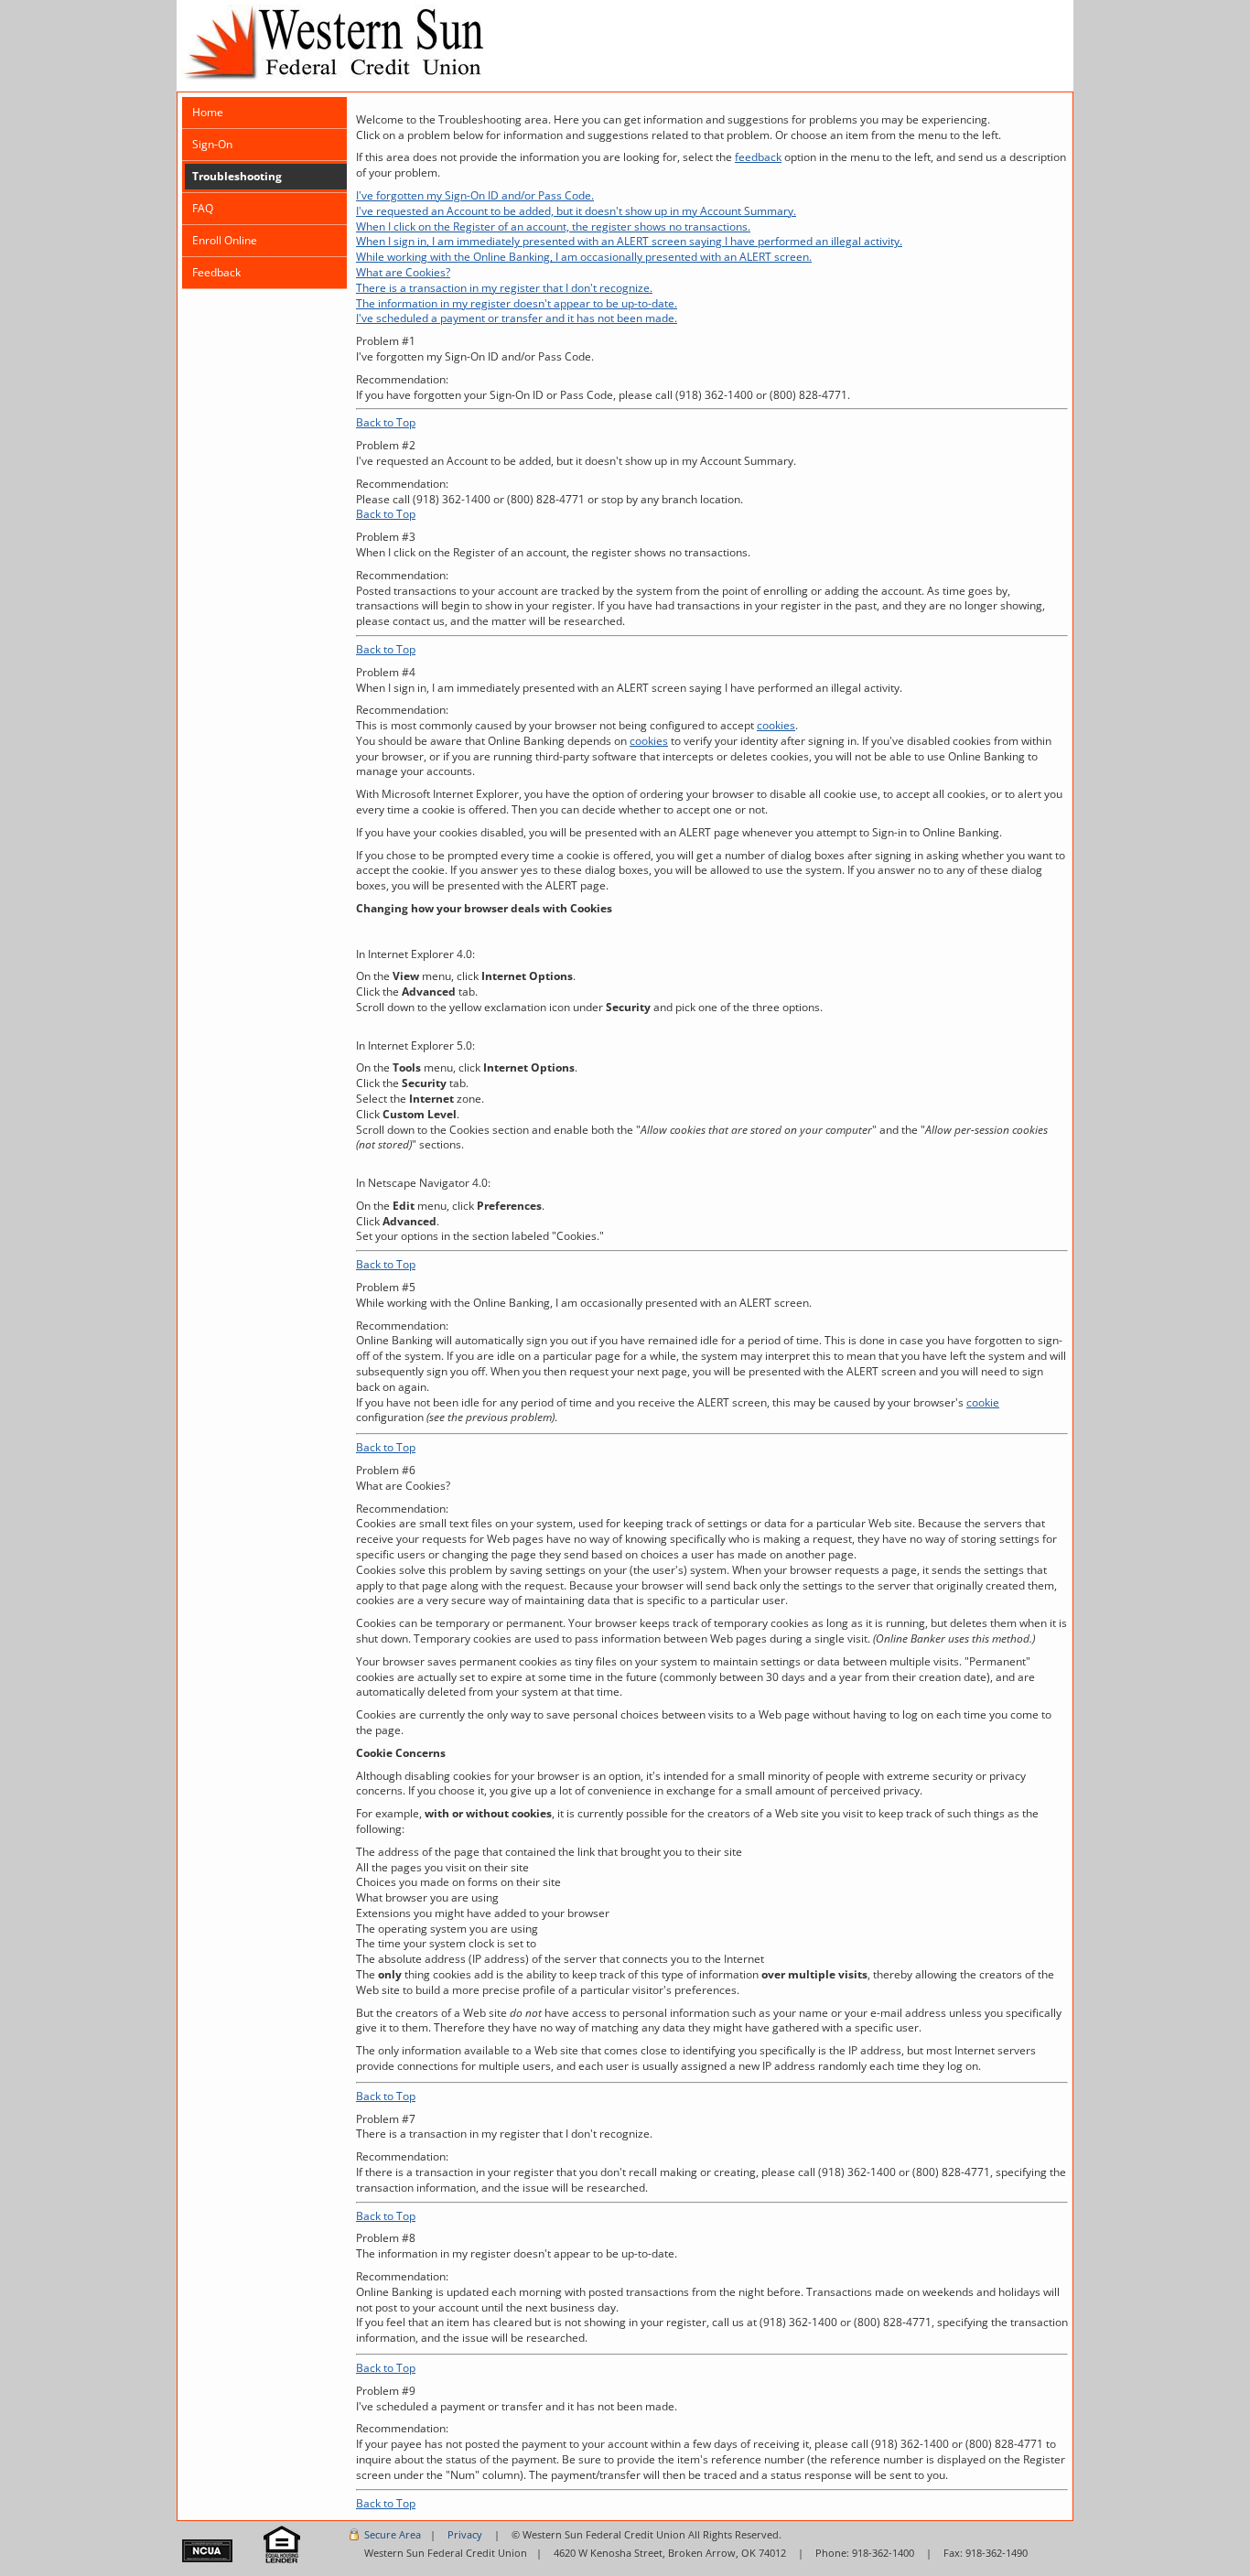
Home (208, 112)
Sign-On (212, 144)
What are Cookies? (403, 272)
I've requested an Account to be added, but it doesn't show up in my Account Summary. (576, 211)
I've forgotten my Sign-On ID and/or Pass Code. (475, 195)
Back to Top (386, 422)
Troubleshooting (237, 176)
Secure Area (393, 2534)
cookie (983, 1402)
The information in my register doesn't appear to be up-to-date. (517, 303)
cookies (776, 725)
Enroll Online (225, 240)
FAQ (203, 208)
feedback (758, 157)
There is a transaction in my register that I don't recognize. (504, 288)
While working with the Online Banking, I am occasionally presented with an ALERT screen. (584, 257)
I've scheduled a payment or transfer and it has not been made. (517, 318)
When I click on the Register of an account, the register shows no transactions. (553, 226)
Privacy (465, 2534)
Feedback (216, 272)
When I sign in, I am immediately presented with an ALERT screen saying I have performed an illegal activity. (629, 241)
